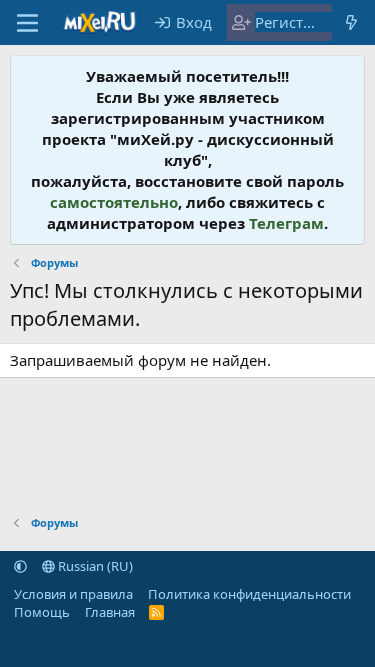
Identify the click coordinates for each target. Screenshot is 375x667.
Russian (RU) (94, 566)
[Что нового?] (351, 22)
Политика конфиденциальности (249, 594)
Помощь (42, 612)
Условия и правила (73, 594)
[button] (20, 566)
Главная (110, 612)
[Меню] (27, 23)
